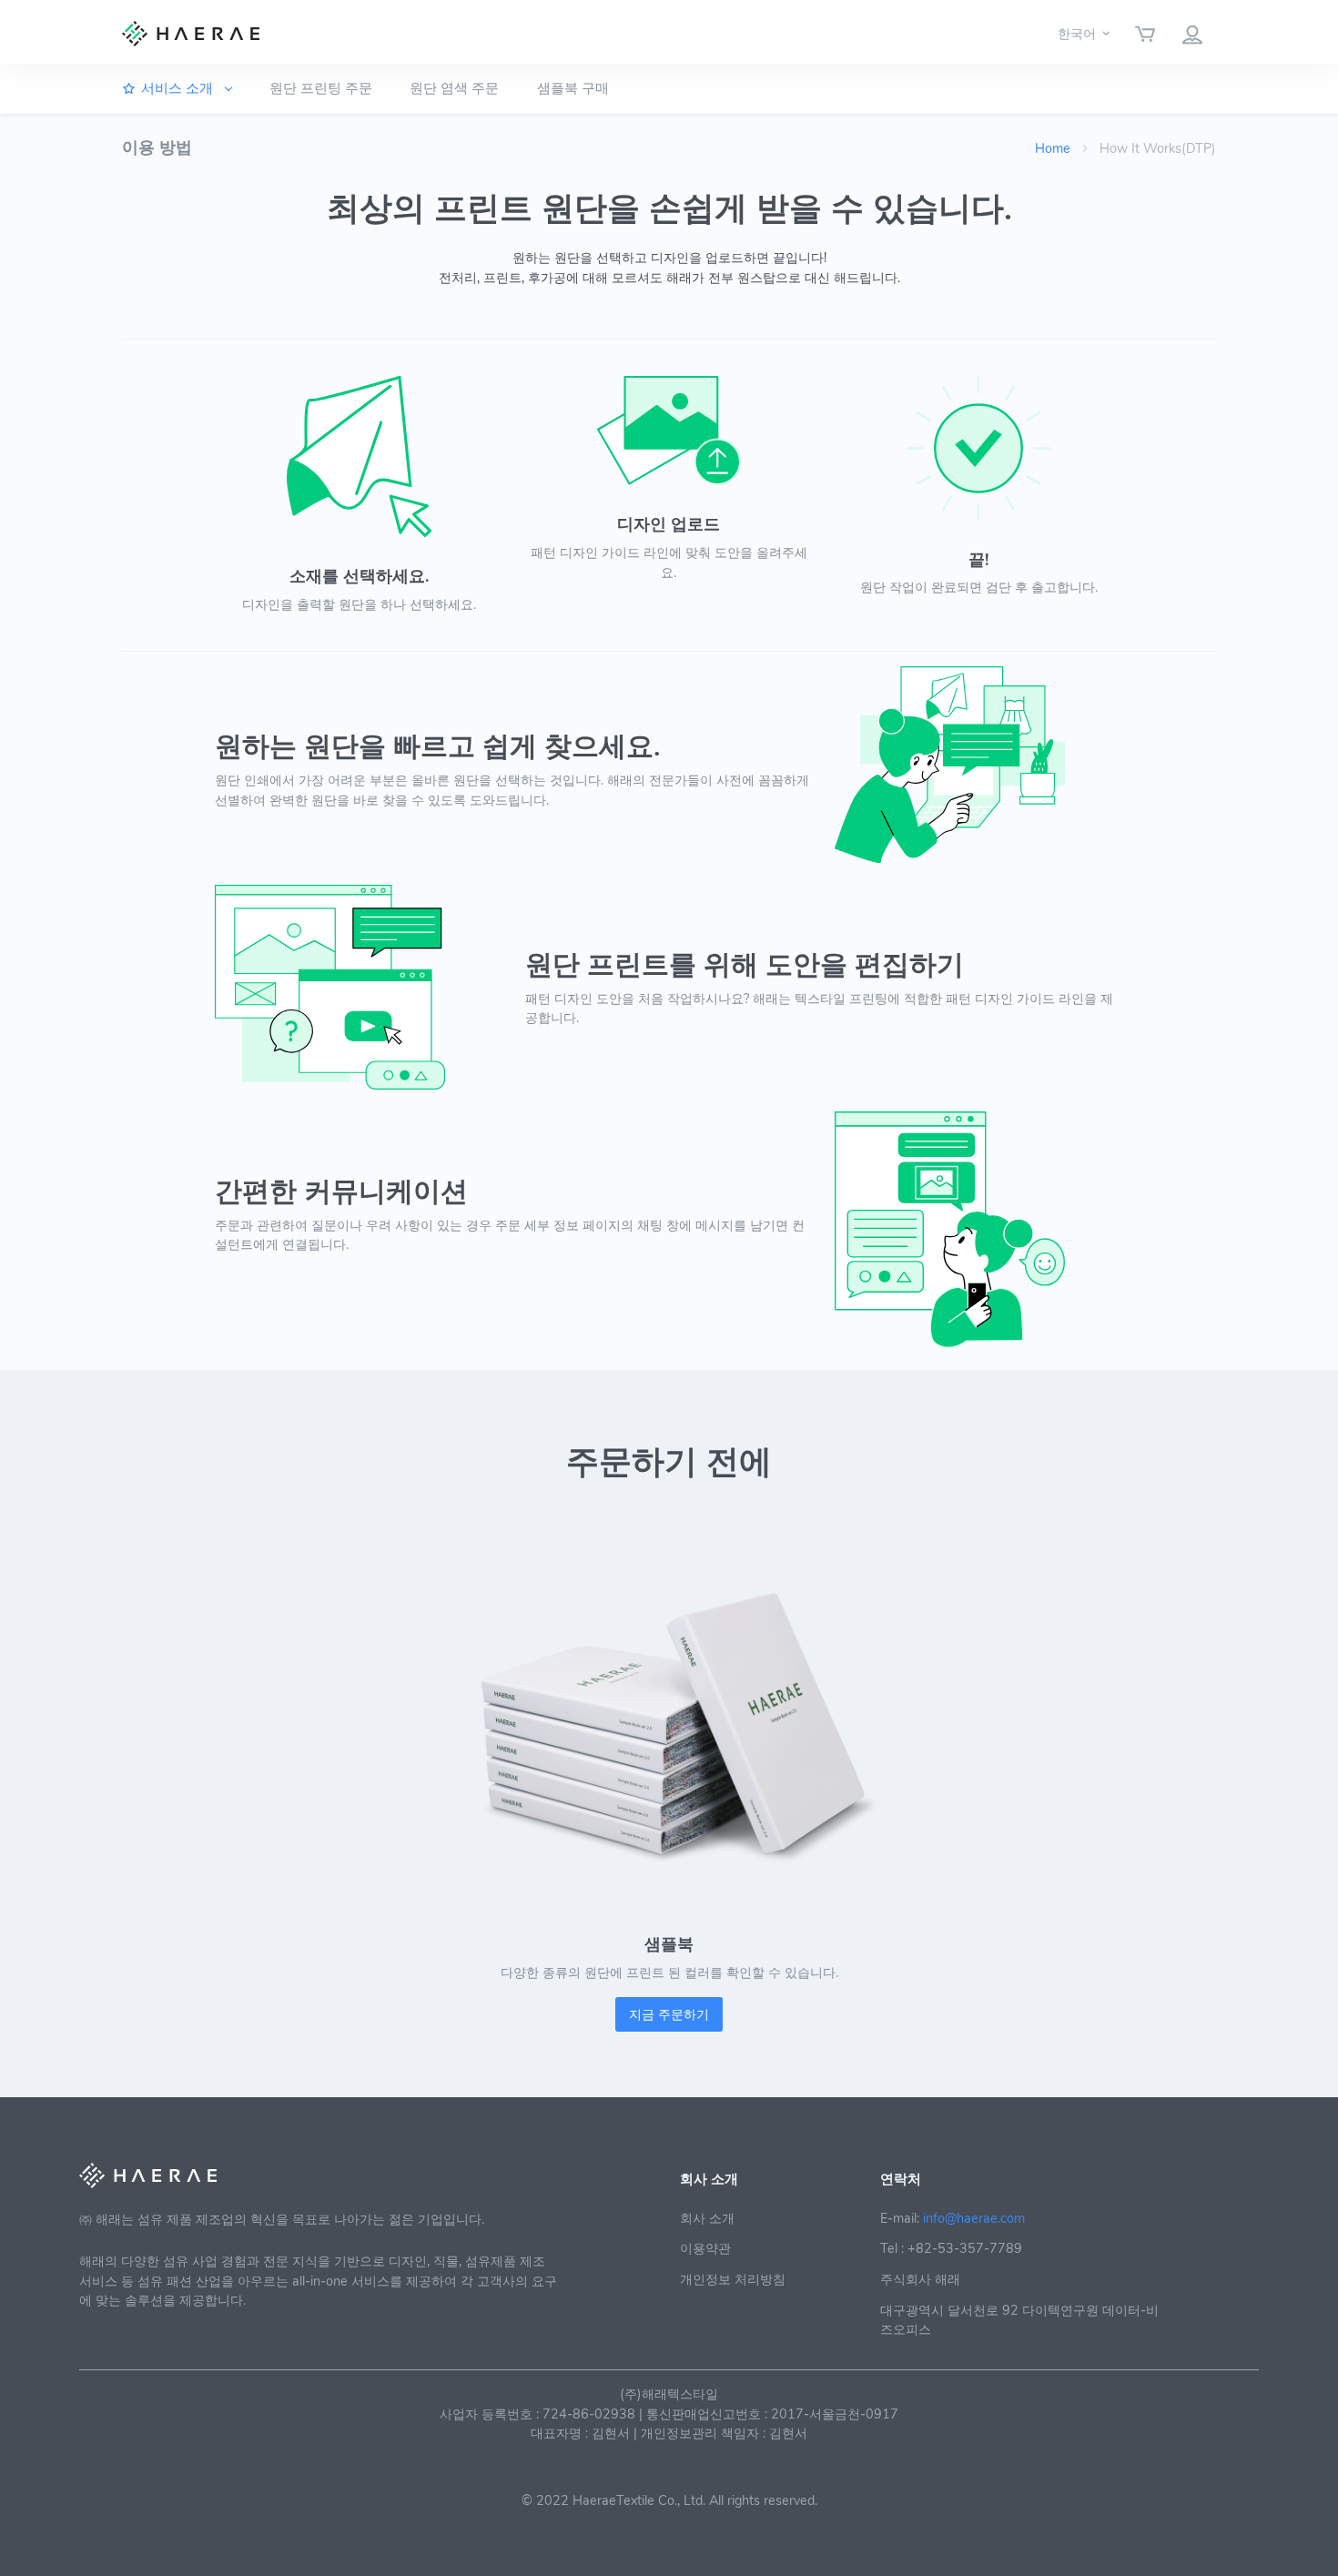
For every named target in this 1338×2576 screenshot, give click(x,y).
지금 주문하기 (669, 2014)
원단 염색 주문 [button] (454, 88)
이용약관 (705, 2248)
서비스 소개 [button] (179, 88)
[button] (1085, 33)
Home (1053, 148)
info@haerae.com (974, 2218)
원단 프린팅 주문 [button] (321, 88)
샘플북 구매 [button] (573, 88)
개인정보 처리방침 (733, 2279)
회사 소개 (707, 2218)
